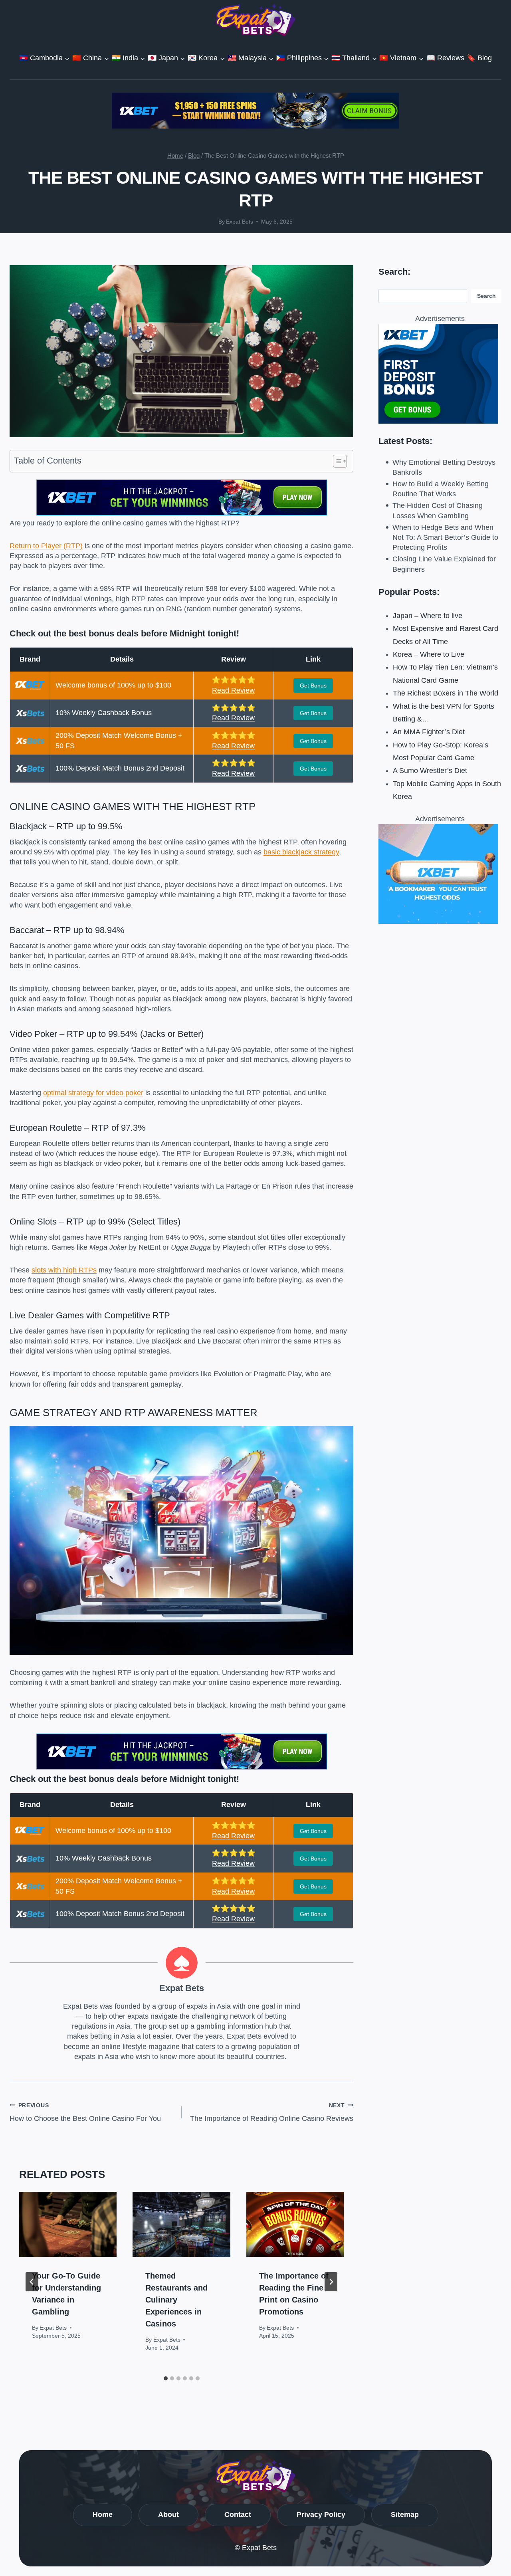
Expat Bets (240, 222)
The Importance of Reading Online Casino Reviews (272, 2112)
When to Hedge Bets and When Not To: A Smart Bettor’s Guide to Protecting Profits (445, 537)
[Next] (331, 2282)
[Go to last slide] (32, 2282)
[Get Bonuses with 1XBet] (182, 513)
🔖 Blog (479, 58)
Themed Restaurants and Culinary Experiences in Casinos (176, 2300)
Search (486, 296)
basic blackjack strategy (301, 852)
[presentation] (68, 2224)
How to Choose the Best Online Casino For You (85, 2112)
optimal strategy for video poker (93, 1093)
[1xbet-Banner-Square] (440, 874)
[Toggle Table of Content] (336, 461)
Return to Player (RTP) (46, 546)
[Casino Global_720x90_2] (255, 111)
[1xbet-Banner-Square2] (440, 374)
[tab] (166, 2378)
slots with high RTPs (64, 1270)
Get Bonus (313, 686)
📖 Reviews (445, 58)
